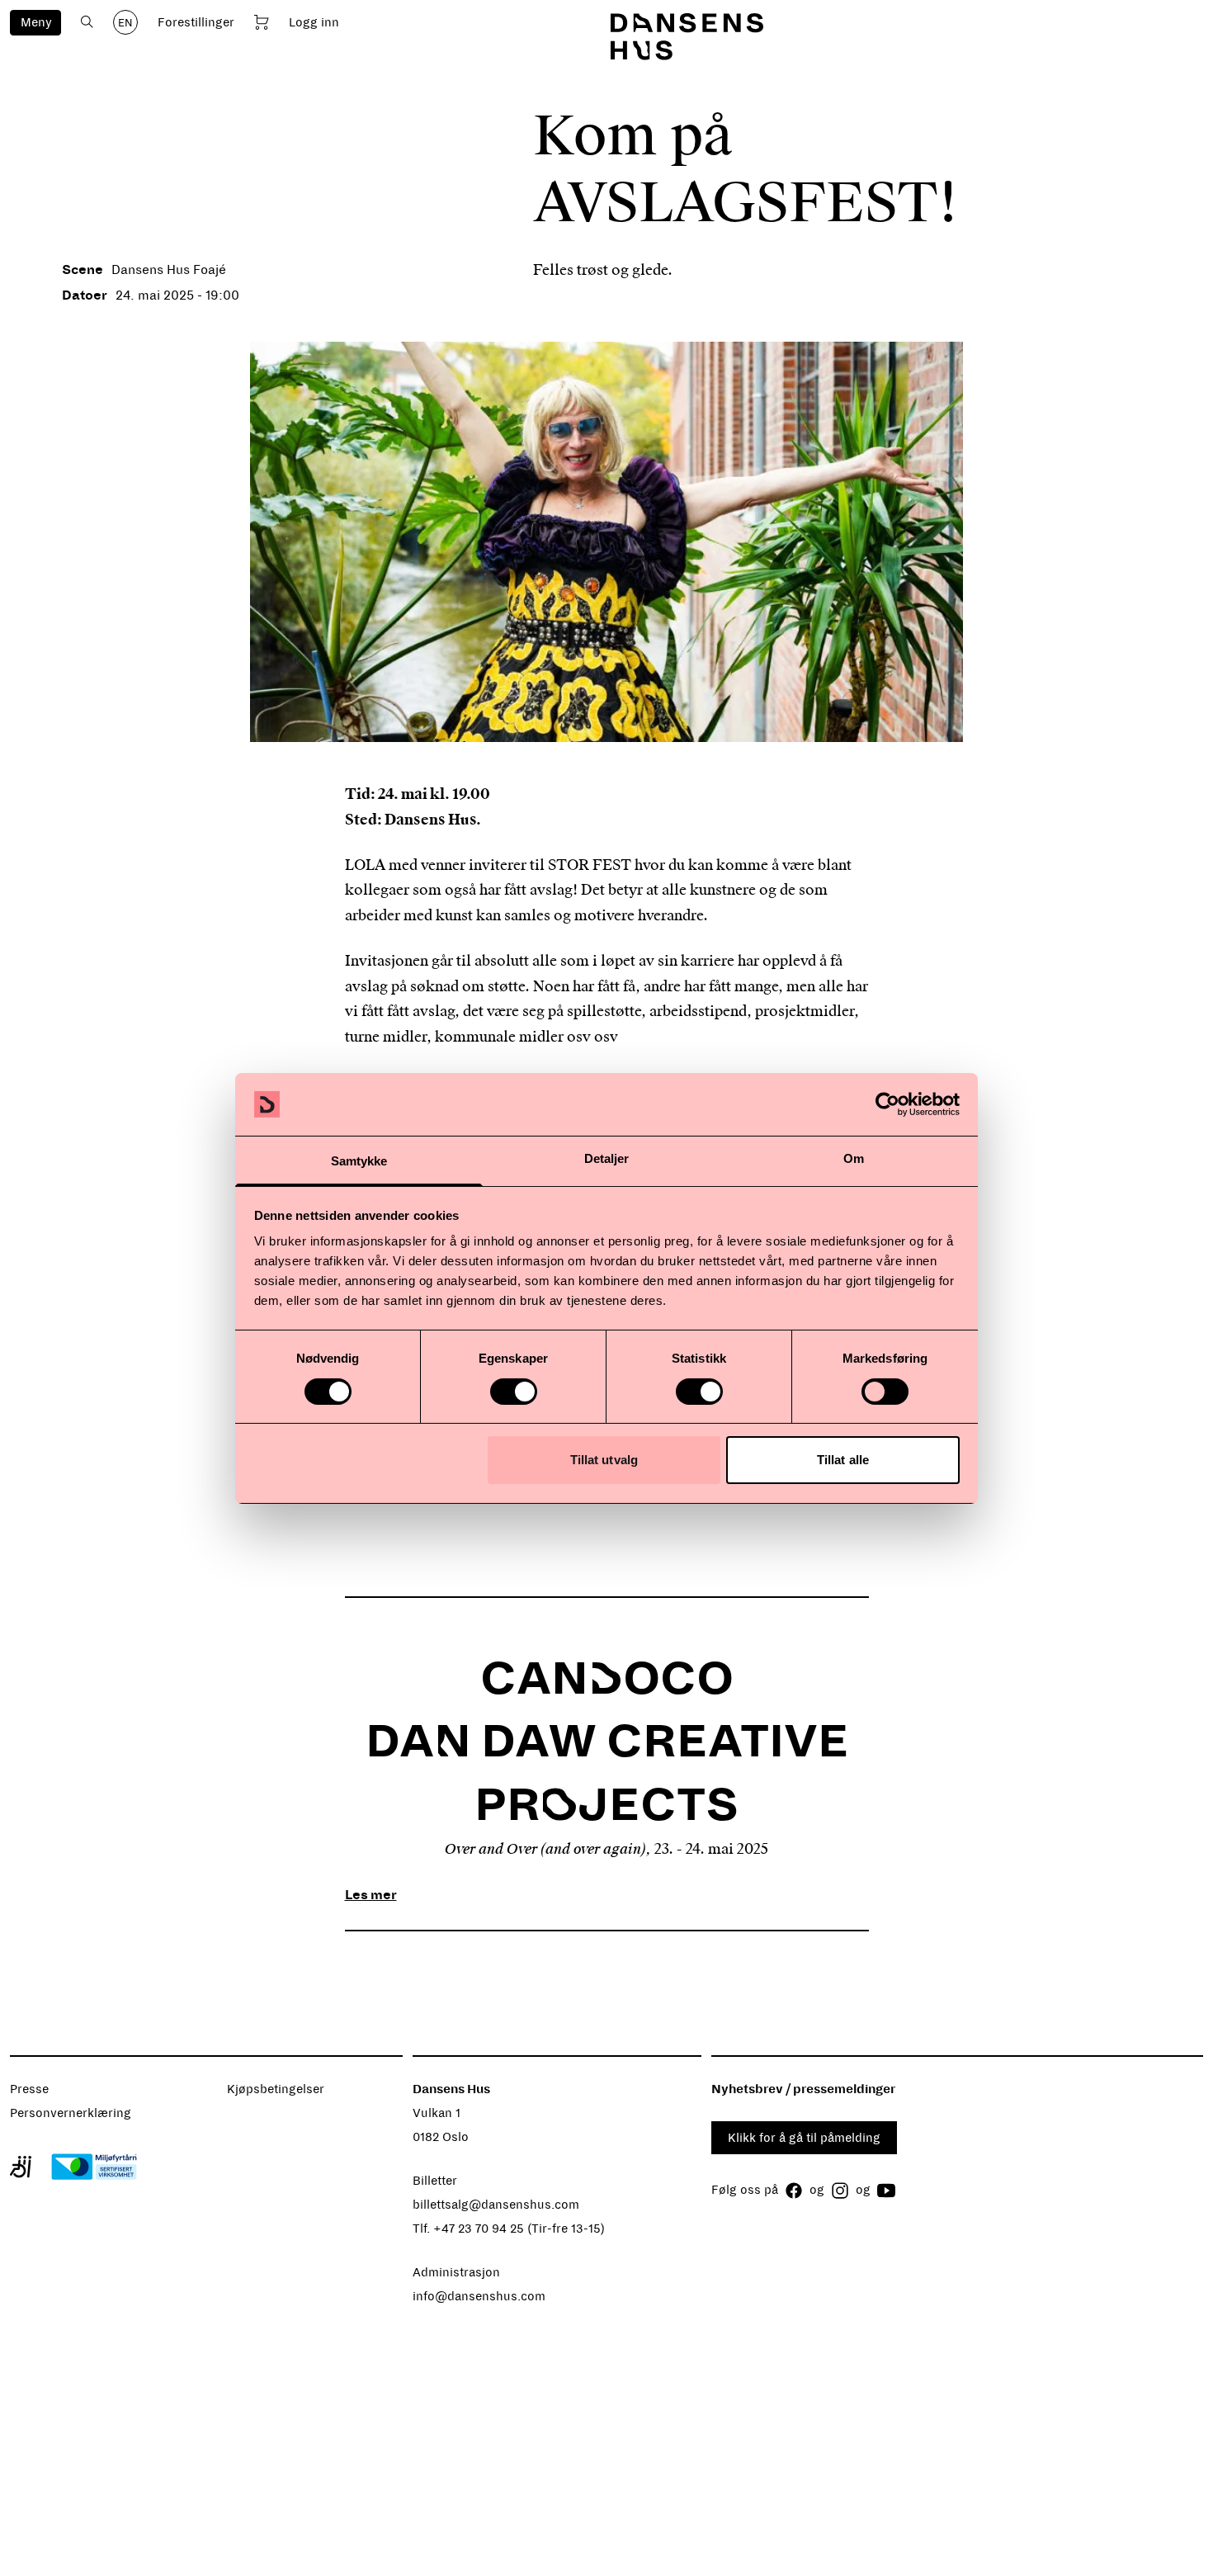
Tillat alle (843, 1460)
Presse (29, 2089)
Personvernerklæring (71, 2113)
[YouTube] (886, 2191)
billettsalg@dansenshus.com (496, 2205)
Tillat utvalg (604, 1460)
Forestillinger (196, 22)
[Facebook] (794, 2191)
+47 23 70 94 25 (479, 2229)
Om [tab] (854, 1158)
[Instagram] (840, 2191)
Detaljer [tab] (607, 1158)
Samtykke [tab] (359, 1161)
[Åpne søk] (87, 22)
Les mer (371, 1895)
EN (125, 23)
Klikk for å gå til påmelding (804, 2138)
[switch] (514, 1392)
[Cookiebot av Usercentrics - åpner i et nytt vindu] (887, 1104)
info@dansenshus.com (479, 2296)
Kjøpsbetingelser (276, 2089)
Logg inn (314, 22)
